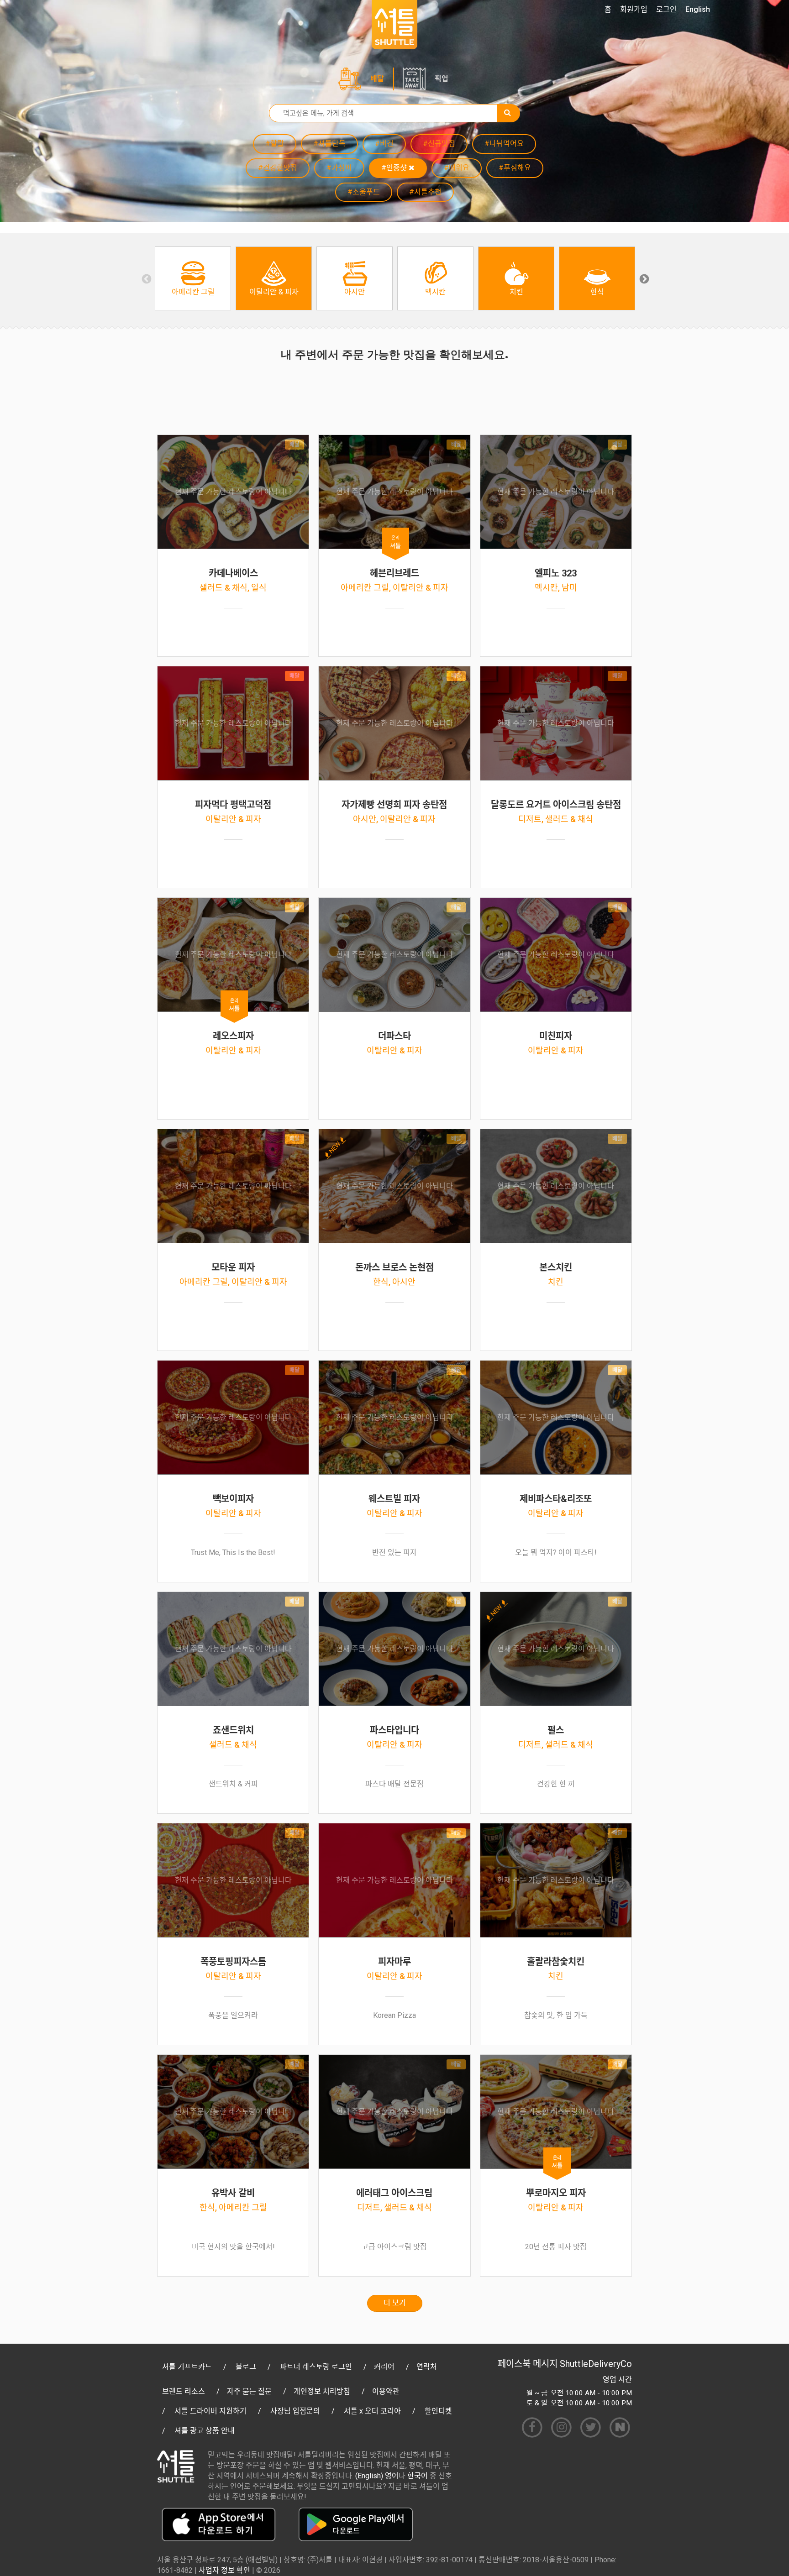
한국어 (418, 2476)
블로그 (246, 2367)
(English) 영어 (377, 2476)
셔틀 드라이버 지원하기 (210, 2411)
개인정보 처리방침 (322, 2391)
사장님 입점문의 (295, 2411)
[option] (193, 278)
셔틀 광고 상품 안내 (205, 2431)
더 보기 (395, 2303)
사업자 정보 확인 (224, 2570)
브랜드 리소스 (184, 2391)
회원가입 (634, 9)
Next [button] (643, 278)
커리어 (384, 2367)
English (698, 9)
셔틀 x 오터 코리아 (372, 2411)
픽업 (442, 79)
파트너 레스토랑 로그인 (316, 2367)
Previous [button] (146, 278)
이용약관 (386, 2391)
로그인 (666, 9)
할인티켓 (438, 2411)
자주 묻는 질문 (249, 2391)
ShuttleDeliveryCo (596, 2364)
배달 (377, 79)
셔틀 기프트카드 (187, 2367)
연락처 (427, 2367)
